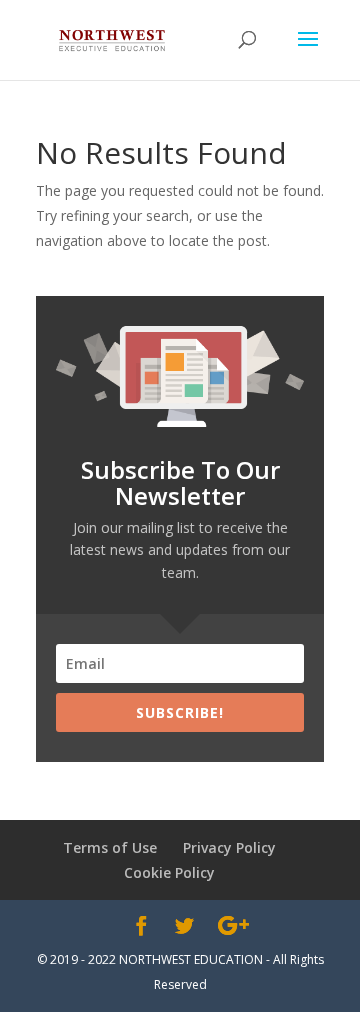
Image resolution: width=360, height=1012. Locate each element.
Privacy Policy (229, 847)
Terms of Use (110, 847)
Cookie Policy (169, 872)
